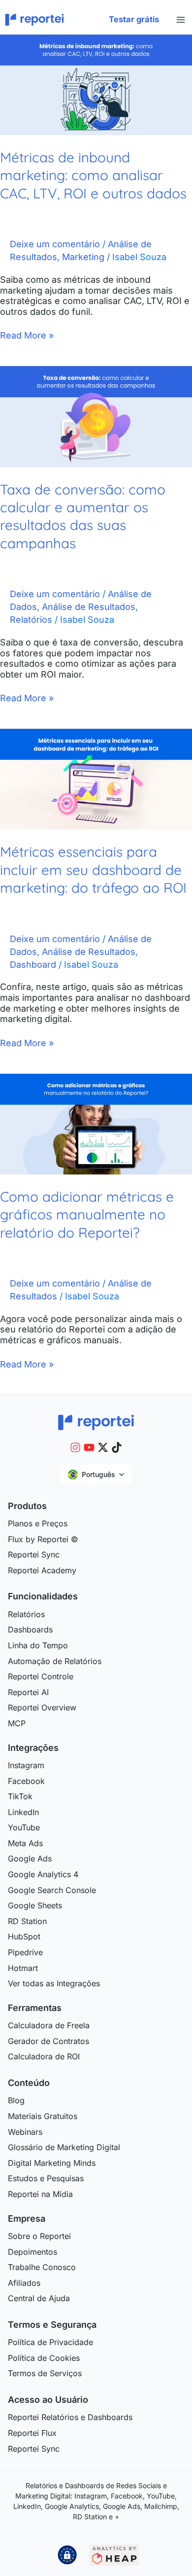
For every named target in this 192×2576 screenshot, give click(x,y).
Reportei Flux (32, 2433)
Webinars (25, 2132)
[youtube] (89, 1447)
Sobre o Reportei (39, 2236)
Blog (16, 2100)
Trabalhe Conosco (42, 2267)
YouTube (24, 1827)
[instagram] (75, 1447)
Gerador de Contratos (48, 2041)
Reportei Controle (41, 1676)
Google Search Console (52, 1890)
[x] (103, 1447)
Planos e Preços (38, 1523)
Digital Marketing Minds (52, 2163)
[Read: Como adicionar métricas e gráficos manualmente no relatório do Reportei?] (96, 1123)
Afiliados (24, 2283)
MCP (17, 1723)
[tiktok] (117, 1447)
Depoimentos (32, 2252)
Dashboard (33, 965)
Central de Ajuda (39, 2298)
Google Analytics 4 (43, 1874)
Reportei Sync (34, 1554)
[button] (134, 20)
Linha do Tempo (38, 1645)
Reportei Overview (42, 1707)
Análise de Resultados (89, 607)
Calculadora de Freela (49, 2025)
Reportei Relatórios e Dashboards (70, 2417)
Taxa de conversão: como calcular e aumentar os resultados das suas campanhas (83, 516)
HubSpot (24, 1936)
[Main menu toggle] (180, 20)
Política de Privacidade (50, 2342)
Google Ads (30, 1858)
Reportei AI (28, 1692)
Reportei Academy (42, 1570)
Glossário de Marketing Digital (64, 2147)
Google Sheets (35, 1905)
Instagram (26, 1765)
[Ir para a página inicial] (96, 1421)
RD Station (27, 1921)
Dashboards (30, 1629)
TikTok (20, 1796)
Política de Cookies (44, 2358)
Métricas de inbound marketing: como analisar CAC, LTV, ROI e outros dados (93, 175)
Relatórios (31, 620)
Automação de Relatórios (55, 1661)
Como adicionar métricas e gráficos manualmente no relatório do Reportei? (87, 1214)
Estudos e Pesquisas (46, 2178)
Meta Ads (25, 1843)
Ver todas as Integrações (54, 1983)
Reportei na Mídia (40, 2194)
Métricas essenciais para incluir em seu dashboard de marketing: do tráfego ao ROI (93, 870)
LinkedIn (23, 1812)
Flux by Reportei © (43, 1539)
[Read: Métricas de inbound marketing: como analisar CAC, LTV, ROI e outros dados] (96, 84)
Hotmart (23, 1968)
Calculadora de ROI (44, 2056)
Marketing (83, 257)
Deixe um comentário (55, 244)
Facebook (26, 1781)
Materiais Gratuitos (43, 2116)
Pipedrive (25, 1952)
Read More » (27, 335)
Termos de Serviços (45, 2373)
